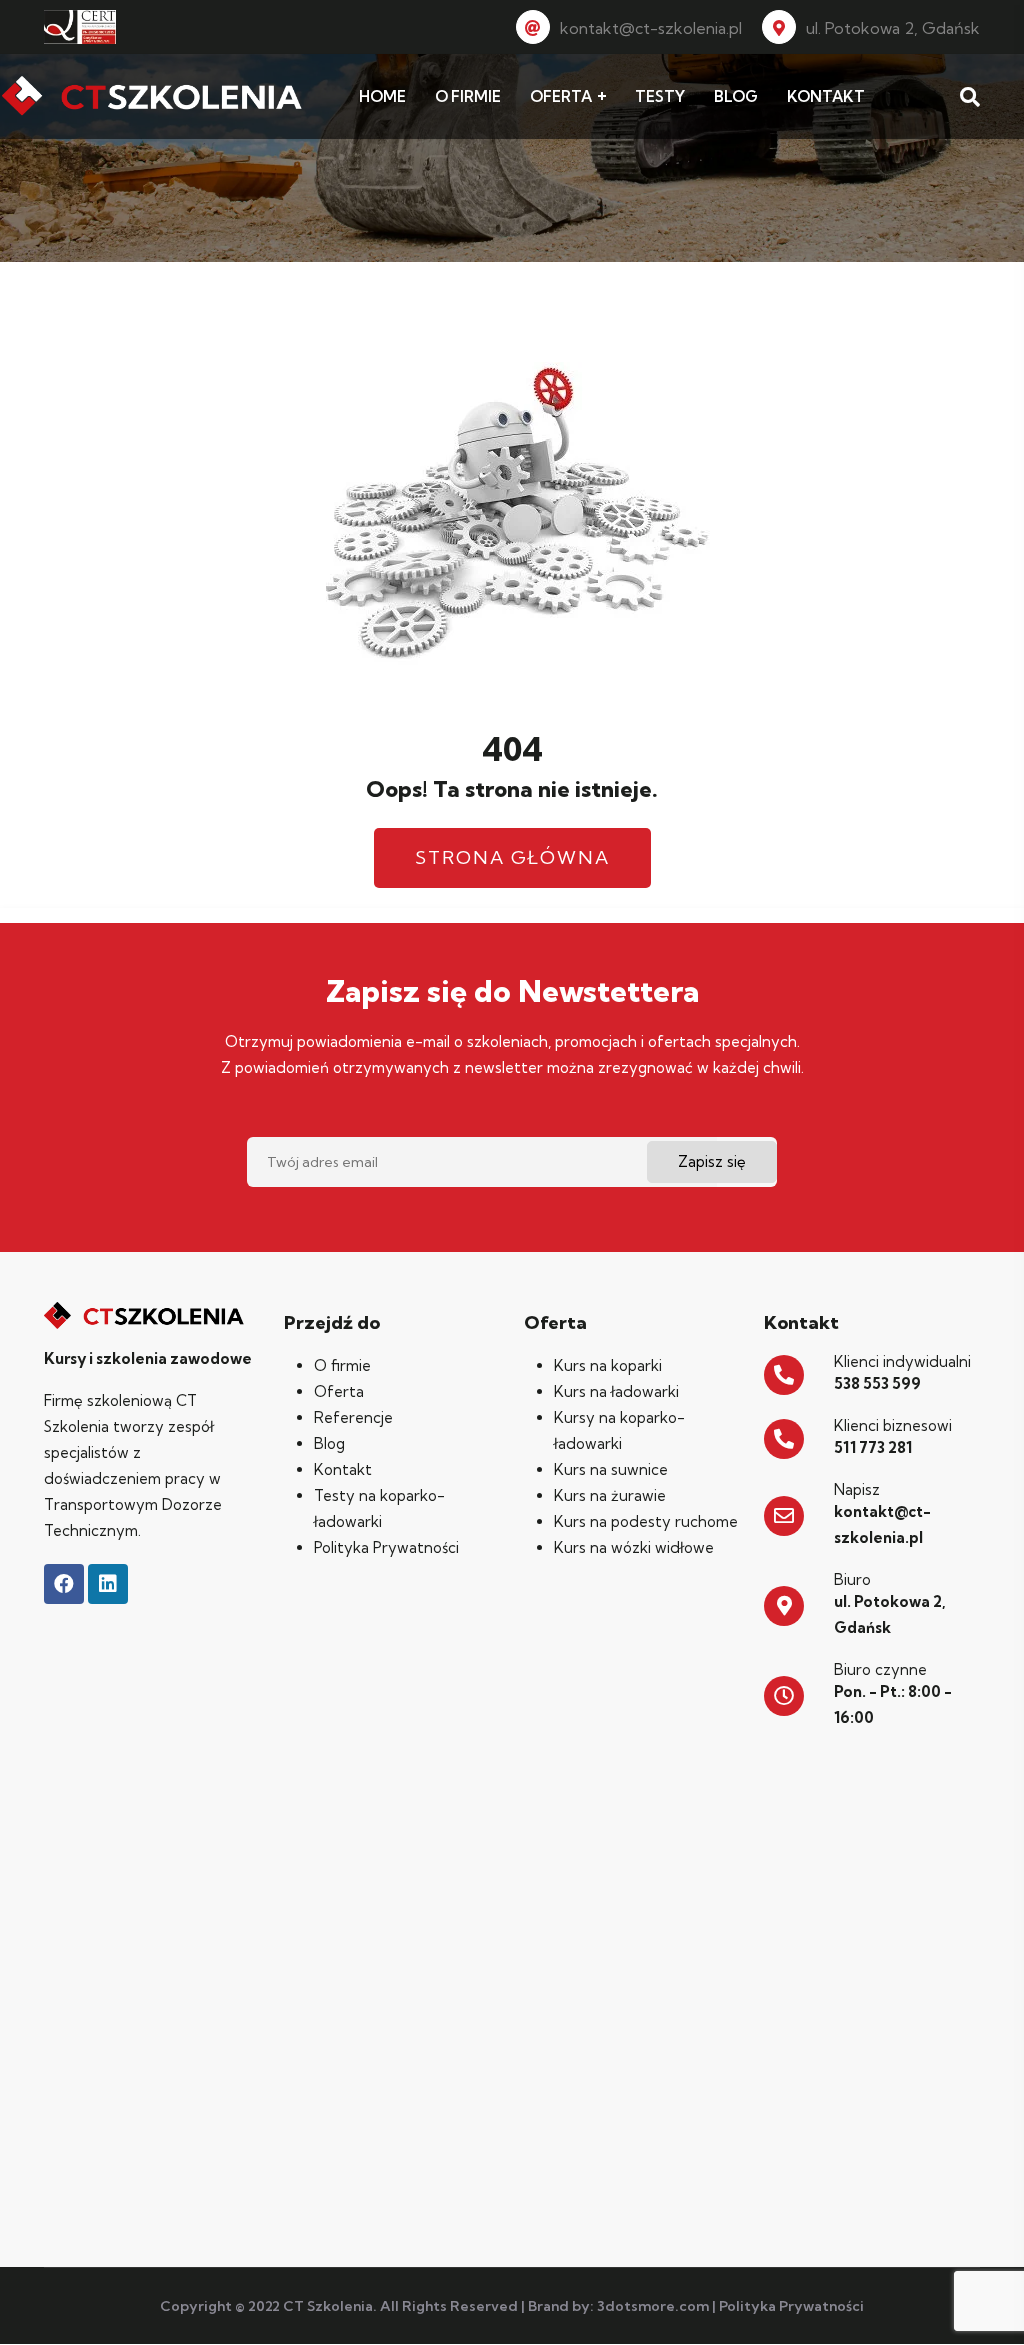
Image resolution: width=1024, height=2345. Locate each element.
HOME (382, 96)
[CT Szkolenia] (152, 97)
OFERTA (561, 96)
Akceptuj (842, 2313)
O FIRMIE (468, 96)
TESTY (660, 96)
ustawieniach (703, 2323)
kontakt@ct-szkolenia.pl (651, 28)
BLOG (736, 96)
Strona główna (512, 857)
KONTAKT (826, 96)
